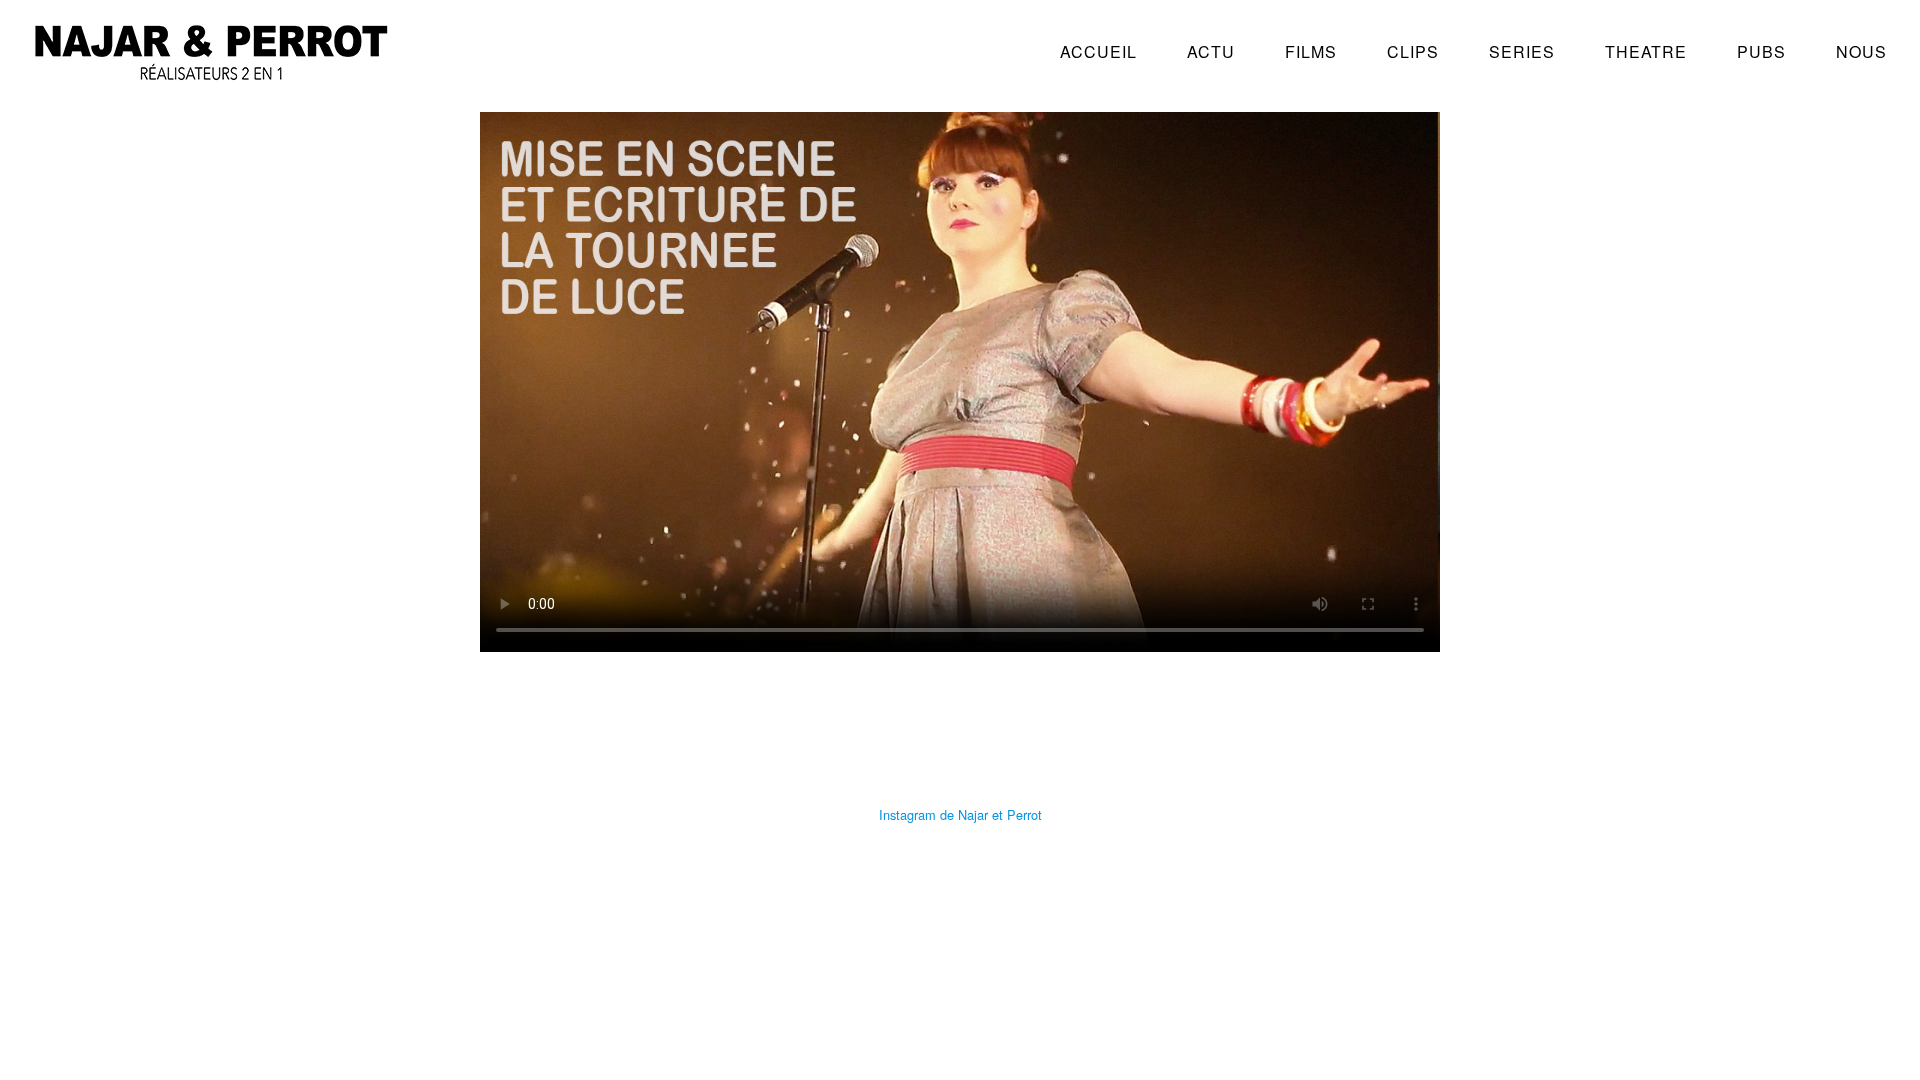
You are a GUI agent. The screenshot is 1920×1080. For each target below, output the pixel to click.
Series (1522, 51)
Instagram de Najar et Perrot (960, 814)
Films (1311, 51)
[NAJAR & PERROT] (210, 73)
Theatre (1646, 51)
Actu (1211, 51)
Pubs (1761, 51)
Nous (1861, 51)
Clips (1413, 51)
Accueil (1098, 51)
